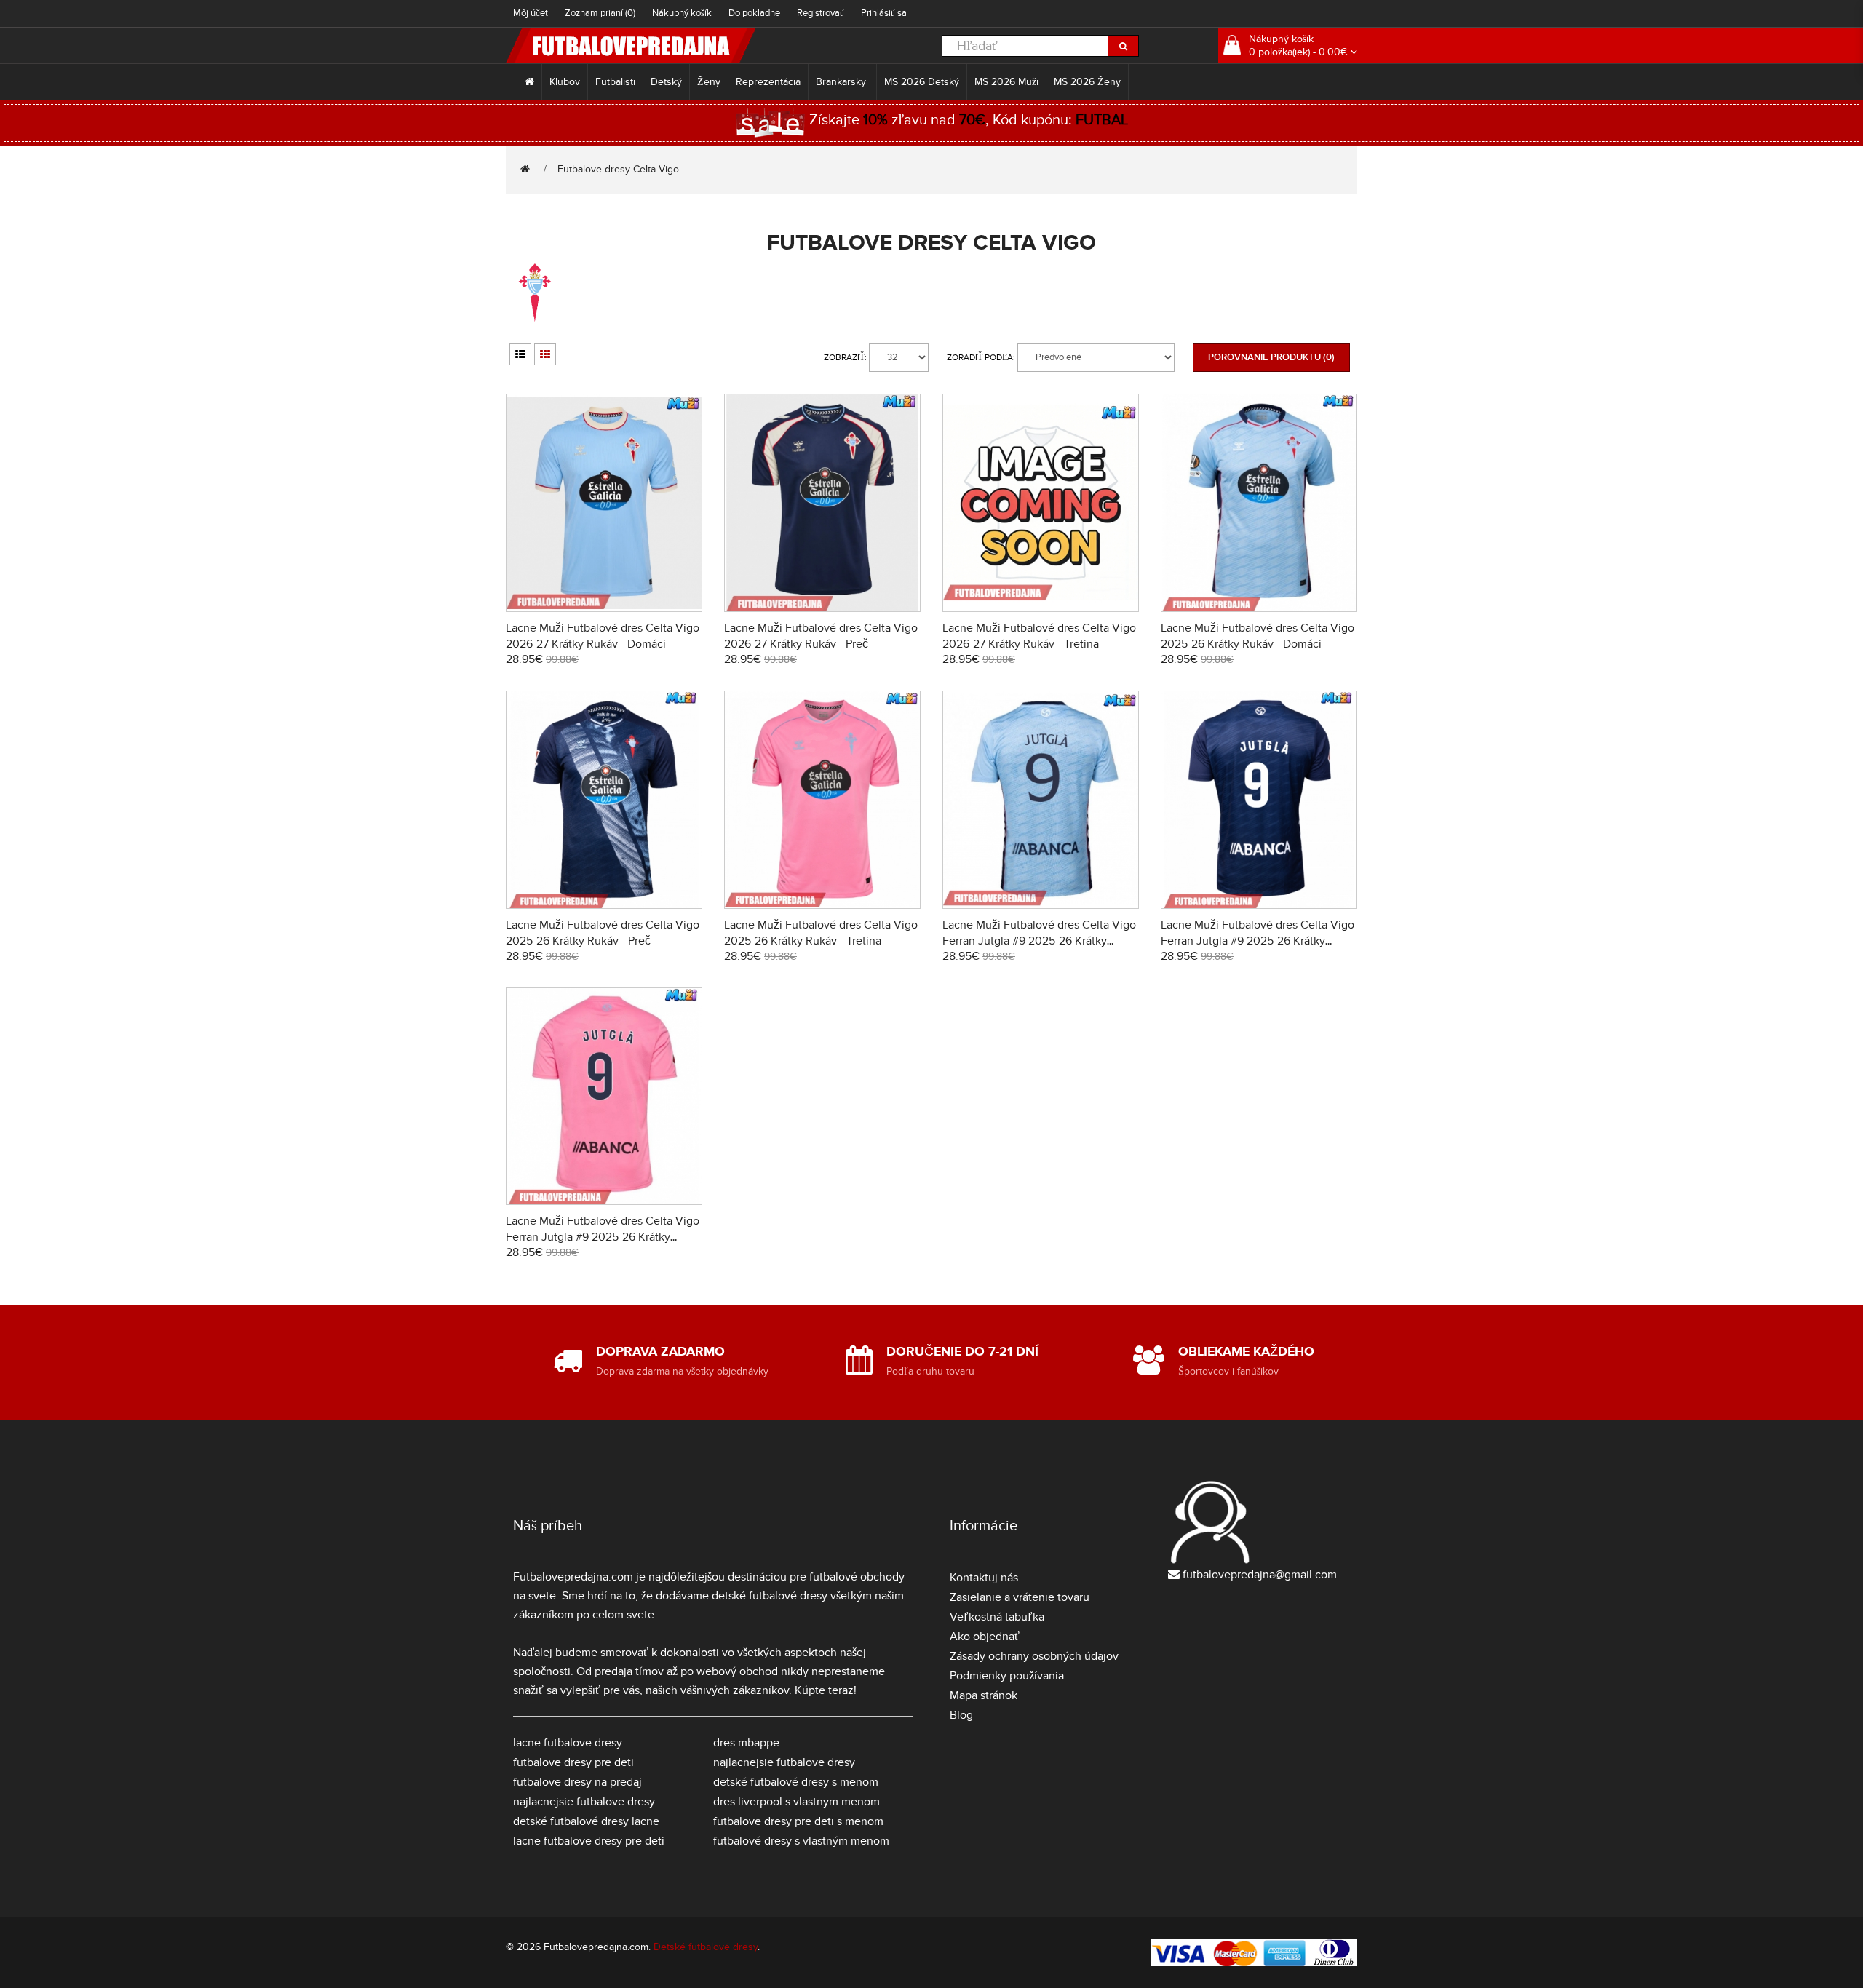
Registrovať (821, 13)
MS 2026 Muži (1006, 82)
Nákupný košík (682, 13)
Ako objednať (985, 1637)
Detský (666, 82)
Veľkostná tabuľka (997, 1617)
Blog (961, 1715)
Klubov (565, 82)
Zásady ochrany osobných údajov (1034, 1656)
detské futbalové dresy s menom (796, 1782)
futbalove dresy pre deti (573, 1762)
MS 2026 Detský (922, 82)
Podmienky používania (1007, 1676)
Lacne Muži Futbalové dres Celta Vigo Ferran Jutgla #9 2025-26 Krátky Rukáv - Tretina (603, 1237)
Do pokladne (754, 13)
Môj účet (531, 13)
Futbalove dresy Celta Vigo (618, 169)
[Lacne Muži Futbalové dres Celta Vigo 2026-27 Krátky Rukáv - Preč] (822, 501)
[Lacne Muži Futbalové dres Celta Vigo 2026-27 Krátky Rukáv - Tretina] (1041, 501)
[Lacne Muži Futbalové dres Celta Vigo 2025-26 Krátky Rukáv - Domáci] (1259, 501)
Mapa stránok (984, 1695)
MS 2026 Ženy (1087, 82)
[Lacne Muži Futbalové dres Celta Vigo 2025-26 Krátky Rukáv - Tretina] (822, 797)
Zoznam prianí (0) (600, 13)
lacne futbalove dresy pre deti (589, 1841)
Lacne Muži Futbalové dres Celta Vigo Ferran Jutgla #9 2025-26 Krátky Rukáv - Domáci (1039, 941)
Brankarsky (842, 82)
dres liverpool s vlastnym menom (797, 1802)
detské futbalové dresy (770, 1596)
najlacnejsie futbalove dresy (584, 1802)
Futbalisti (615, 82)
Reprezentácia (768, 82)
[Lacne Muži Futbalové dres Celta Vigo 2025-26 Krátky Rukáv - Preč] (604, 797)
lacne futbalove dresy (568, 1743)
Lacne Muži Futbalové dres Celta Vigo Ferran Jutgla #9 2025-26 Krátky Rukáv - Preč (1258, 941)
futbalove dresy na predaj (577, 1782)
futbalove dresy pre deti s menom (798, 1821)
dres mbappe (746, 1743)
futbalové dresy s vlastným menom (801, 1841)
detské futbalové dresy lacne (586, 1821)
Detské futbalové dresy (706, 1947)
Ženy (709, 82)
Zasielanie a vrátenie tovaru (1020, 1597)
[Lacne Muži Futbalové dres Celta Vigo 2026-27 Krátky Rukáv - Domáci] (604, 501)
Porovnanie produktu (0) (1271, 357)
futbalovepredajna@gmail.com (1260, 1575)
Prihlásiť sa (884, 13)
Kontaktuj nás (984, 1578)
